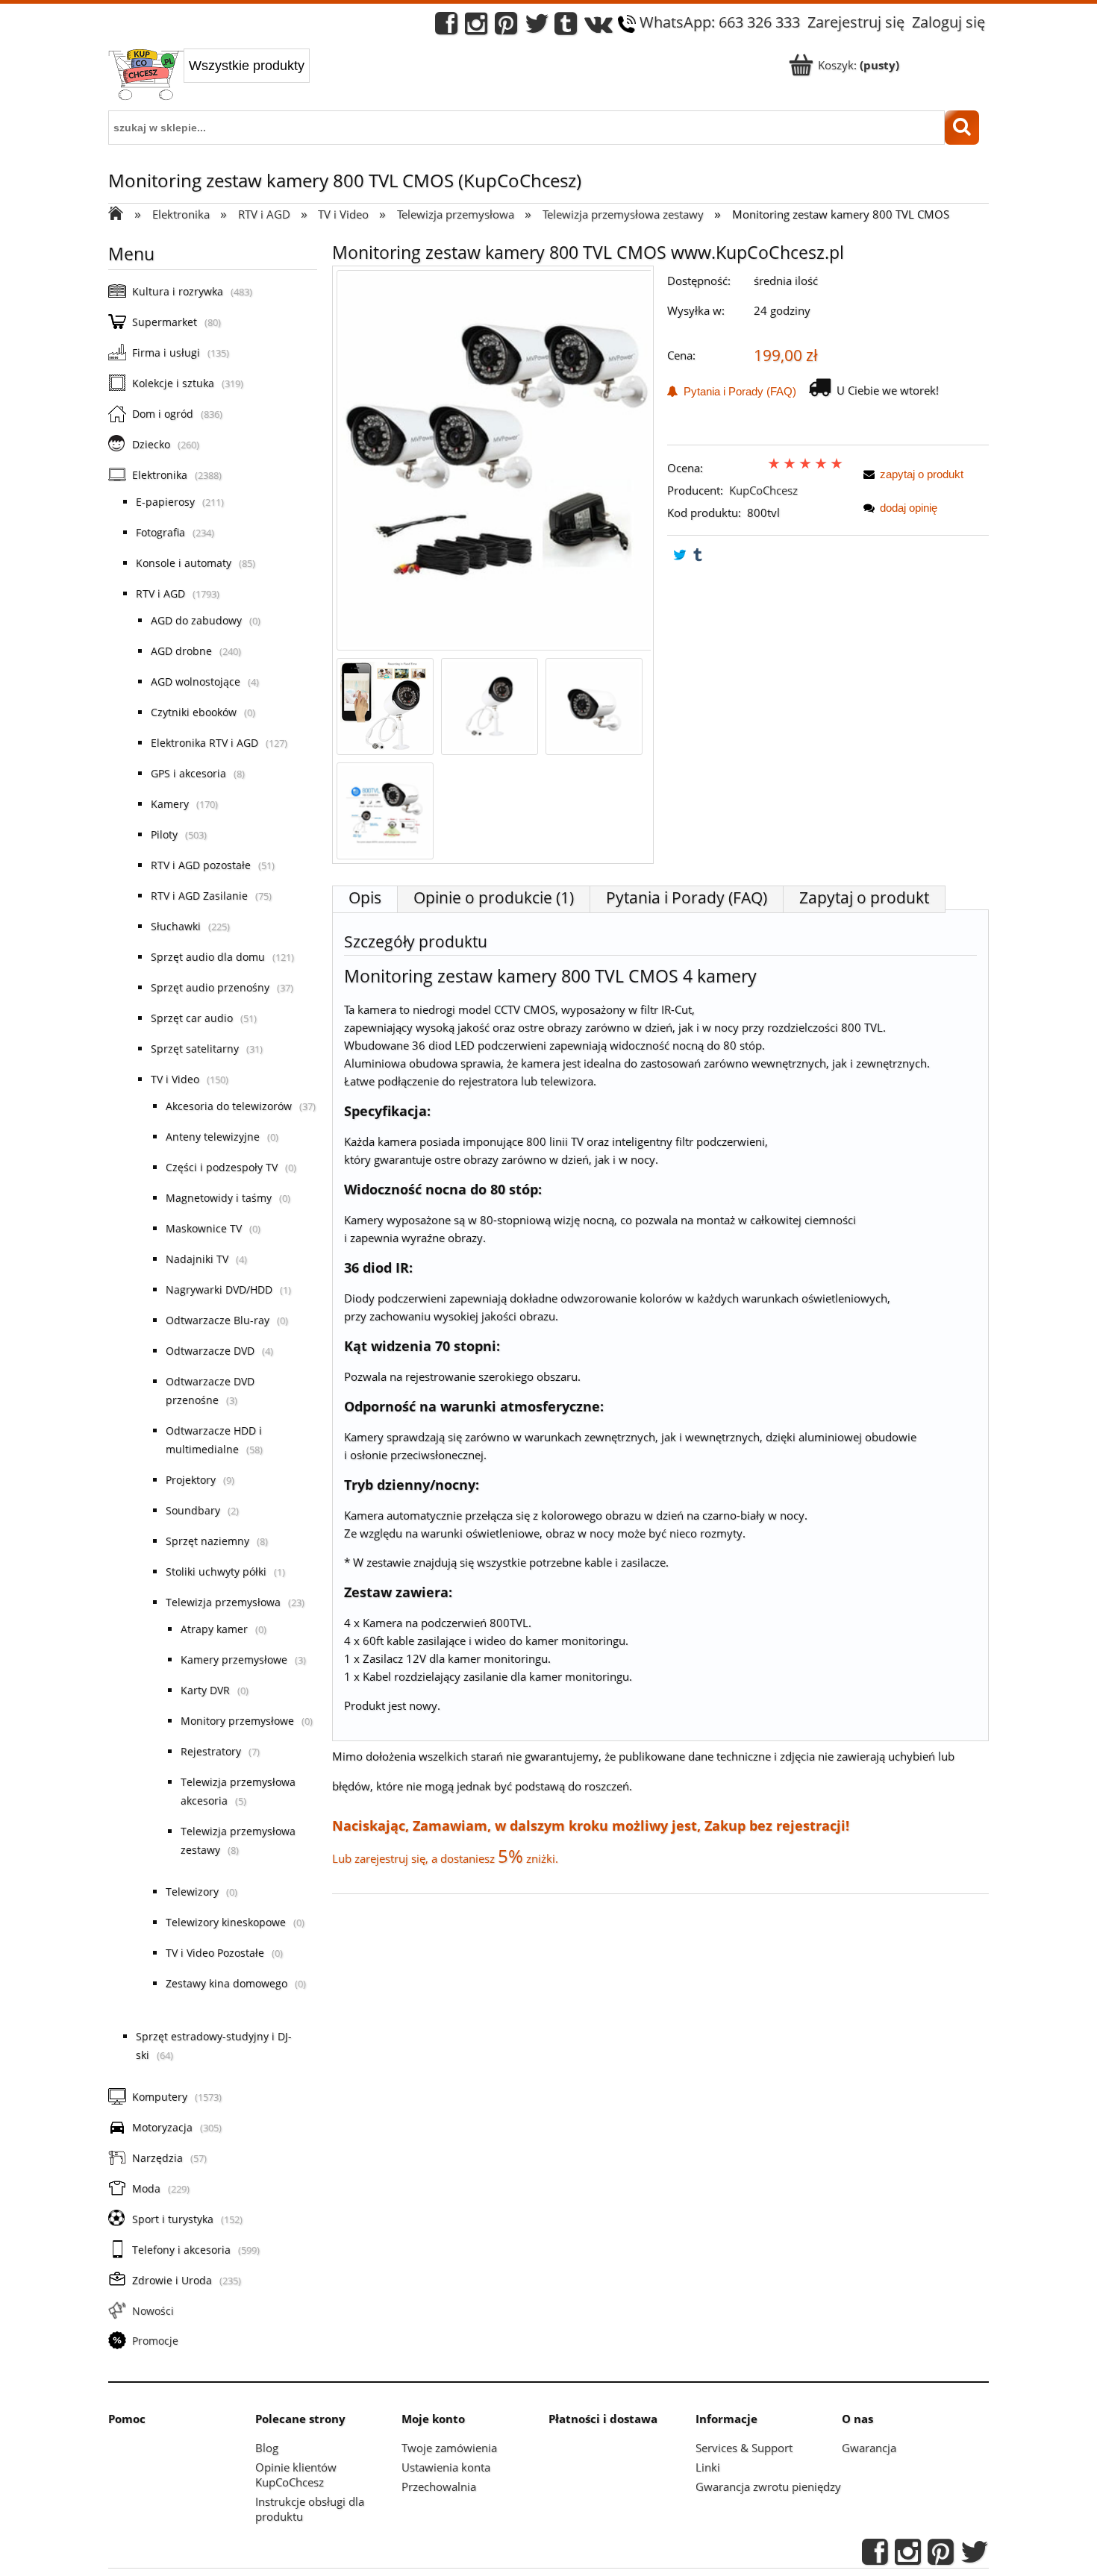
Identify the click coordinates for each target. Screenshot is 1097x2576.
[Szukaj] (962, 128)
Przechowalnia (439, 2486)
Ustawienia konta (446, 2467)
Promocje (155, 2341)
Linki (708, 2467)
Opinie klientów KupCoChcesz (296, 2475)
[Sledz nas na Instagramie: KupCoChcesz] (476, 27)
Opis (365, 897)
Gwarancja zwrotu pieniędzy (768, 2486)
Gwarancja (869, 2448)
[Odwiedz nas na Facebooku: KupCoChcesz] (446, 27)
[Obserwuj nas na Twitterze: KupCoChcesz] (537, 27)
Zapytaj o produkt (864, 897)
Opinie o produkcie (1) (494, 897)
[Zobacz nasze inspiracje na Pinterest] (506, 27)
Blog (267, 2448)
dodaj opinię (909, 508)
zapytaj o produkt (922, 474)
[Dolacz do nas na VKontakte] (598, 27)
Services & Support (744, 2448)
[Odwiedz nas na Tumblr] (566, 27)
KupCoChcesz (763, 490)
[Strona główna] (146, 76)
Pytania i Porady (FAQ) (737, 391)
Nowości (153, 2311)
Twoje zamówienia (449, 2448)
